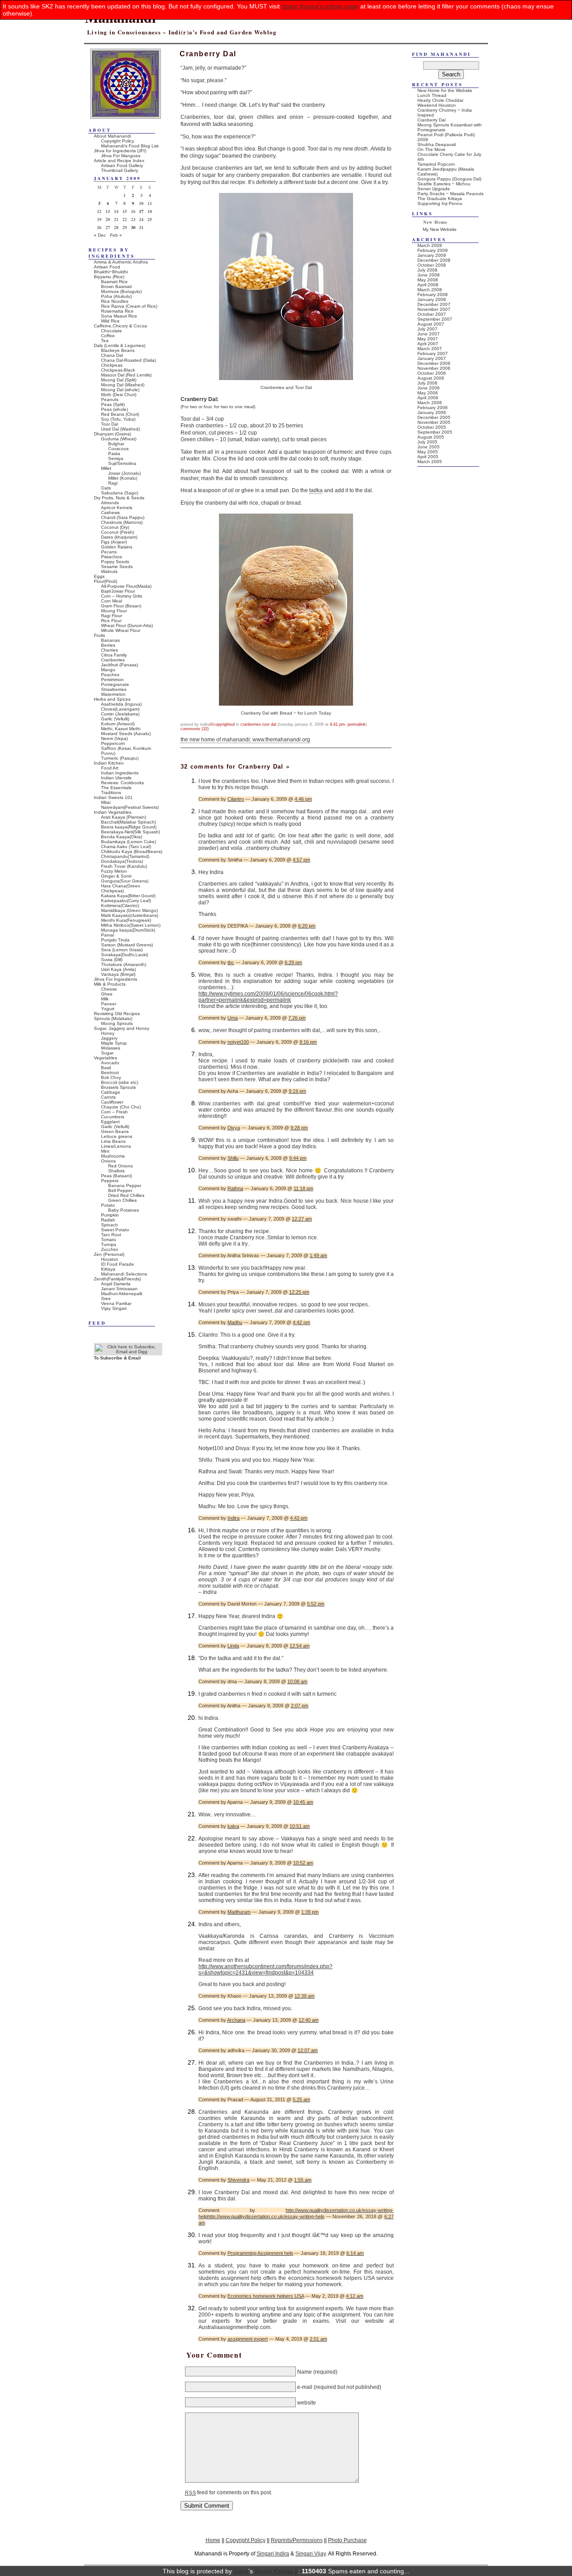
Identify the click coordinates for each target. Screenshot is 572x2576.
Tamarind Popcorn (436, 164)
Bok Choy (111, 1077)
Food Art (110, 768)
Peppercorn (113, 743)
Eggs (99, 576)
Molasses (111, 1048)
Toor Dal (269, 724)
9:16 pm (308, 1042)
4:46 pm (303, 799)
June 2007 (429, 334)
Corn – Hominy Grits (122, 596)
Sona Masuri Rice (119, 316)
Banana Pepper (125, 1186)
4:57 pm (301, 860)
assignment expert (248, 2339)
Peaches (110, 675)
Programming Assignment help (260, 2253)
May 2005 (428, 452)
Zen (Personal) (109, 1254)
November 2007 (434, 309)
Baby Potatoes (124, 1210)
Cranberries (251, 724)
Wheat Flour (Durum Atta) (127, 625)
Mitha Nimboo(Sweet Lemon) (131, 925)
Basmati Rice (114, 282)
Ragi (113, 483)
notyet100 (238, 1042)
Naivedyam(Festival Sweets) (130, 807)
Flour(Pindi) (105, 581)
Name (305, 2372)
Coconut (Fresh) (118, 532)
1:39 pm (310, 1912)
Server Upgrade (434, 189)
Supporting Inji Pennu (440, 203)
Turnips (109, 1244)
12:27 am (302, 1219)
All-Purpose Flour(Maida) (126, 586)
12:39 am (305, 1996)
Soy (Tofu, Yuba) (118, 419)
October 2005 (432, 427)
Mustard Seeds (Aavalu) (126, 734)
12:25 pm (299, 1292)
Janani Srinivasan (119, 1289)
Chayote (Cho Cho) (121, 1107)
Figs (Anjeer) (114, 542)
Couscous (118, 449)
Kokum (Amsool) (118, 724)
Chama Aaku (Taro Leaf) (126, 847)
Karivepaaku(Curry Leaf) (126, 901)
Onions (108, 1161)
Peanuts (110, 399)
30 (133, 227)
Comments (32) (195, 729)
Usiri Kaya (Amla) (118, 969)
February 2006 (433, 408)
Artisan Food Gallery (122, 165)
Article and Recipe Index (119, 161)
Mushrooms (113, 1156)
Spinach (109, 1225)
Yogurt (108, 1009)
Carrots (108, 1097)
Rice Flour (111, 621)
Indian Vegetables (113, 812)
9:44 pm (298, 1158)
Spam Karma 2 (276, 2571)
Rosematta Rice (117, 311)
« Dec (100, 235)
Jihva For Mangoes (121, 156)
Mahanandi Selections (124, 1274)
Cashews (110, 512)
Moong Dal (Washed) (123, 385)
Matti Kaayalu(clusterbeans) (130, 915)
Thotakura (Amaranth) (124, 964)
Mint (105, 1151)
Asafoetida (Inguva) (121, 704)
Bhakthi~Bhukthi (111, 272)
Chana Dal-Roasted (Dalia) (128, 360)
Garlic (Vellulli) (115, 719)
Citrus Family (114, 655)
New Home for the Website (445, 90)
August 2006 (431, 378)
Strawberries (114, 689)
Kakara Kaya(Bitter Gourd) (128, 896)
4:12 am (355, 2296)
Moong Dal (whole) (120, 390)
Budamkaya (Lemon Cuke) (128, 842)
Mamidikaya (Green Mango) (129, 910)
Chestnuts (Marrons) (122, 522)
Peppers (110, 1181)
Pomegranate (115, 684)
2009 (423, 140)
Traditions (111, 792)
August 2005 (431, 437)
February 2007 (433, 353)
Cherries (109, 650)
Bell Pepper (120, 1190)
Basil (106, 1068)
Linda (233, 1646)
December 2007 (434, 304)
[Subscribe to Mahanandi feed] (128, 1352)
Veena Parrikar (116, 1303)
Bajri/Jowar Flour (118, 591)
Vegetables (105, 1058)
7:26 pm (297, 1018)
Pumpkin (110, 1215)
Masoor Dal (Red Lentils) (126, 375)
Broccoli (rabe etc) (120, 1082)
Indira (233, 1518)
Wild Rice (110, 321)
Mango (108, 670)
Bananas (110, 640)
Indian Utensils (116, 778)
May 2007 (428, 339)
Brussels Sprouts (118, 1087)
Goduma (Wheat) (119, 439)
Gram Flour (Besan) (121, 606)
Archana (236, 2020)
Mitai (106, 802)
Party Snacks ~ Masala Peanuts (450, 194)
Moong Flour (114, 611)
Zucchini (109, 1249)
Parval (107, 935)
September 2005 (435, 432)
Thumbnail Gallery (120, 170)
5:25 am (301, 2099)
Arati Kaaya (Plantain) (124, 817)
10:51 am (300, 1826)
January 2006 (432, 412)
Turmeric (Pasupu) (120, 758)
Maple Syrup (114, 1043)
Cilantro (236, 799)
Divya (234, 1128)
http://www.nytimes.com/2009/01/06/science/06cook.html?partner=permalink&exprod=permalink (268, 997)
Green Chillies (122, 1200)
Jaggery (109, 1038)
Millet (106, 468)
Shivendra (238, 2180)
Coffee (108, 336)
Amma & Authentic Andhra (121, 262)
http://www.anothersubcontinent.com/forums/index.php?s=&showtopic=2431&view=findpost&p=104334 (265, 1970)
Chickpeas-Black (118, 370)
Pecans (109, 552)
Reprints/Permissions (297, 2540)
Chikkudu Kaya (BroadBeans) (132, 851)
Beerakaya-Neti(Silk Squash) (130, 832)
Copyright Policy (118, 141)
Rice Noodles (115, 301)
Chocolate (111, 331)
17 (141, 211)
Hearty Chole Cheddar (440, 100)
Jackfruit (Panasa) (120, 665)
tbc (231, 962)
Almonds (110, 503)
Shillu (233, 1158)
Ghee (107, 994)
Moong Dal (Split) (119, 380)
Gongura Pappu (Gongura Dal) (449, 179)
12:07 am (308, 2050)
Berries (108, 645)
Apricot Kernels (117, 508)
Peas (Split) (113, 404)
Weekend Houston (437, 105)
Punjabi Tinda (115, 940)
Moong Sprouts (117, 1023)
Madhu (235, 1322)
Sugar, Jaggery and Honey (122, 1028)
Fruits (99, 635)
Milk (105, 999)
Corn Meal (111, 601)
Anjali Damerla (116, 1284)
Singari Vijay (311, 2553)
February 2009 (433, 250)
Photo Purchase (347, 2540)
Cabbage (111, 1092)
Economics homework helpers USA (266, 2296)
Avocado (110, 1063)
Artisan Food (107, 267)
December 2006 (434, 363)
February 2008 (433, 295)
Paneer (109, 1004)
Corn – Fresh (114, 1112)
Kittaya (108, 1269)
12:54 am (300, 1646)
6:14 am (355, 2253)
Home (213, 2540)
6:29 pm (293, 962)
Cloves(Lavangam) (120, 709)
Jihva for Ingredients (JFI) (120, 151)
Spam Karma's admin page (320, 6)
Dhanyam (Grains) (112, 434)
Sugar (107, 1053)
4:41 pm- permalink (348, 724)
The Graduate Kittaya (440, 199)
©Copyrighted (222, 724)
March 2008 (430, 290)
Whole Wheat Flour (121, 630)
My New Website (440, 229)
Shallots (116, 1171)
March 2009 (430, 245)
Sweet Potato (115, 1230)
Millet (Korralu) (123, 478)
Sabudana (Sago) (120, 493)
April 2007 (428, 344)
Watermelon (113, 694)
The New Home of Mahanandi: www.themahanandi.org (245, 740)
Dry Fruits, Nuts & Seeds (119, 498)
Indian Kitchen (109, 763)
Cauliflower (112, 1102)
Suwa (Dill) (112, 960)
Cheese (109, 989)
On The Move (431, 149)
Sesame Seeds (117, 567)
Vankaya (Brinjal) (118, 974)
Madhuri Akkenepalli (122, 1294)
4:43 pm (299, 1518)
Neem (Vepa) (114, 738)
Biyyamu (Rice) (109, 277)
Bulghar (116, 444)
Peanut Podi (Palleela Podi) (446, 135)
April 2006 (428, 398)
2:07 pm (300, 1706)
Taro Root (111, 1235)
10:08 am (297, 1681)
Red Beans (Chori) (120, 414)
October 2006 (432, 373)
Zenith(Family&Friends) (117, 1279)
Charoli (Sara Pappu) (123, 517)
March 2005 (430, 462)
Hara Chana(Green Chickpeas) (121, 888)
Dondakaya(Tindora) (122, 861)
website (307, 2402)
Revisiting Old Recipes (117, 1014)
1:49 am (318, 1255)
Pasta (114, 454)
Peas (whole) (114, 409)
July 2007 (427, 329)
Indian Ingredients (120, 773)
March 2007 (430, 349)
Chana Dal (112, 355)
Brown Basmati (116, 286)
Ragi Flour (111, 616)
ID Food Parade (118, 1264)
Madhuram (239, 1912)
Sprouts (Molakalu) (113, 1018)
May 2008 (428, 280)
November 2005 (434, 422)
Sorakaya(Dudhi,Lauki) (124, 955)
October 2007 (432, 314)
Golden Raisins (117, 547)
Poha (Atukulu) (116, 296)
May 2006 (428, 393)
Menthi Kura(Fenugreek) (126, 920)
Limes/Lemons (116, 1146)
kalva (233, 1826)
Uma (233, 1018)
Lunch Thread (432, 95)
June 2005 (429, 447)
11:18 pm (303, 1188)
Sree (106, 1298)
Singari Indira (273, 2553)
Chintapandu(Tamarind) (125, 856)
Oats (106, 488)
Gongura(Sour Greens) (125, 881)
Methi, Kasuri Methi (121, 729)
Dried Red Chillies (126, 1195)
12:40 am (309, 2020)
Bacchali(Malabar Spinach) (128, 822)
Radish (108, 1220)
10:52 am (303, 1863)
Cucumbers (113, 1117)
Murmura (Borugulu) (121, 291)
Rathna (235, 1188)
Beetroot (110, 1073)
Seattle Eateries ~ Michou (444, 184)
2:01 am (318, 2339)
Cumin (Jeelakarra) (120, 714)
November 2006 (434, 368)
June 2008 (429, 275)
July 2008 (427, 270)
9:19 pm (297, 1091)
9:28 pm (299, 1128)
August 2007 (431, 324)
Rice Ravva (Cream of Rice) (129, 306)
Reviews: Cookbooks (122, 783)
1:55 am (303, 2180)
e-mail (305, 2387)
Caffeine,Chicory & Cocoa (120, 326)
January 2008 (432, 299)
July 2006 (427, 383)
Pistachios (111, 557)
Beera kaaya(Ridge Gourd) (129, 827)
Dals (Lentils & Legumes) (120, 345)
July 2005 (427, 442)
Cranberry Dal (431, 120)
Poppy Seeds (115, 562)
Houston (110, 1259)
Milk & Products (110, 984)
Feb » (116, 235)
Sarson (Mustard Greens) (127, 945)
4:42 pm (301, 1322)
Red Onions (120, 1166)
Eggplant (110, 1122)
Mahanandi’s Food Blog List (130, 146)
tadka (316, 490)
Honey (108, 1033)
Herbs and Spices (112, 699)
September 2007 (435, 319)
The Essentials (116, 788)
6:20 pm (307, 926)
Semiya (116, 458)
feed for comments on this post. (229, 2492)
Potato (108, 1205)
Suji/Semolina (122, 463)
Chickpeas (112, 365)
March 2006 (430, 403)
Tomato (109, 1240)
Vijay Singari (114, 1308)
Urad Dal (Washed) (120, 429)
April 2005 (428, 457)
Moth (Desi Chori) (119, 395)
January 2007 (432, 358)
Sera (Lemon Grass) (122, 950)
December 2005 (434, 417)
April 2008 (428, 285)
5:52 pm (316, 1604)
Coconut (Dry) (115, 527)
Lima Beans (113, 1141)
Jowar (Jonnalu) (124, 473)
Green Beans (115, 1131)
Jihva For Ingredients (116, 979)
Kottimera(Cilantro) (120, 905)
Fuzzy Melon (114, 871)
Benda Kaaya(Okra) (122, 837)
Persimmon (112, 680)
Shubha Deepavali (437, 144)
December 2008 (434, 260)
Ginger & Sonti (116, 876)
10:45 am (303, 1802)
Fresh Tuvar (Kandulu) (124, 866)
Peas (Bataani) (116, 1176)
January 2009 (432, 255)
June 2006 (429, 388)
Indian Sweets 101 (113, 797)
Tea (105, 341)
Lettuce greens (117, 1136)
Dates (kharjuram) (119, 537)
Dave (241, 2571)
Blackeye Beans (118, 350)
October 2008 (432, 265)
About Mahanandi (112, 136)
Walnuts (109, 571)
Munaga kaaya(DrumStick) (128, 930)
